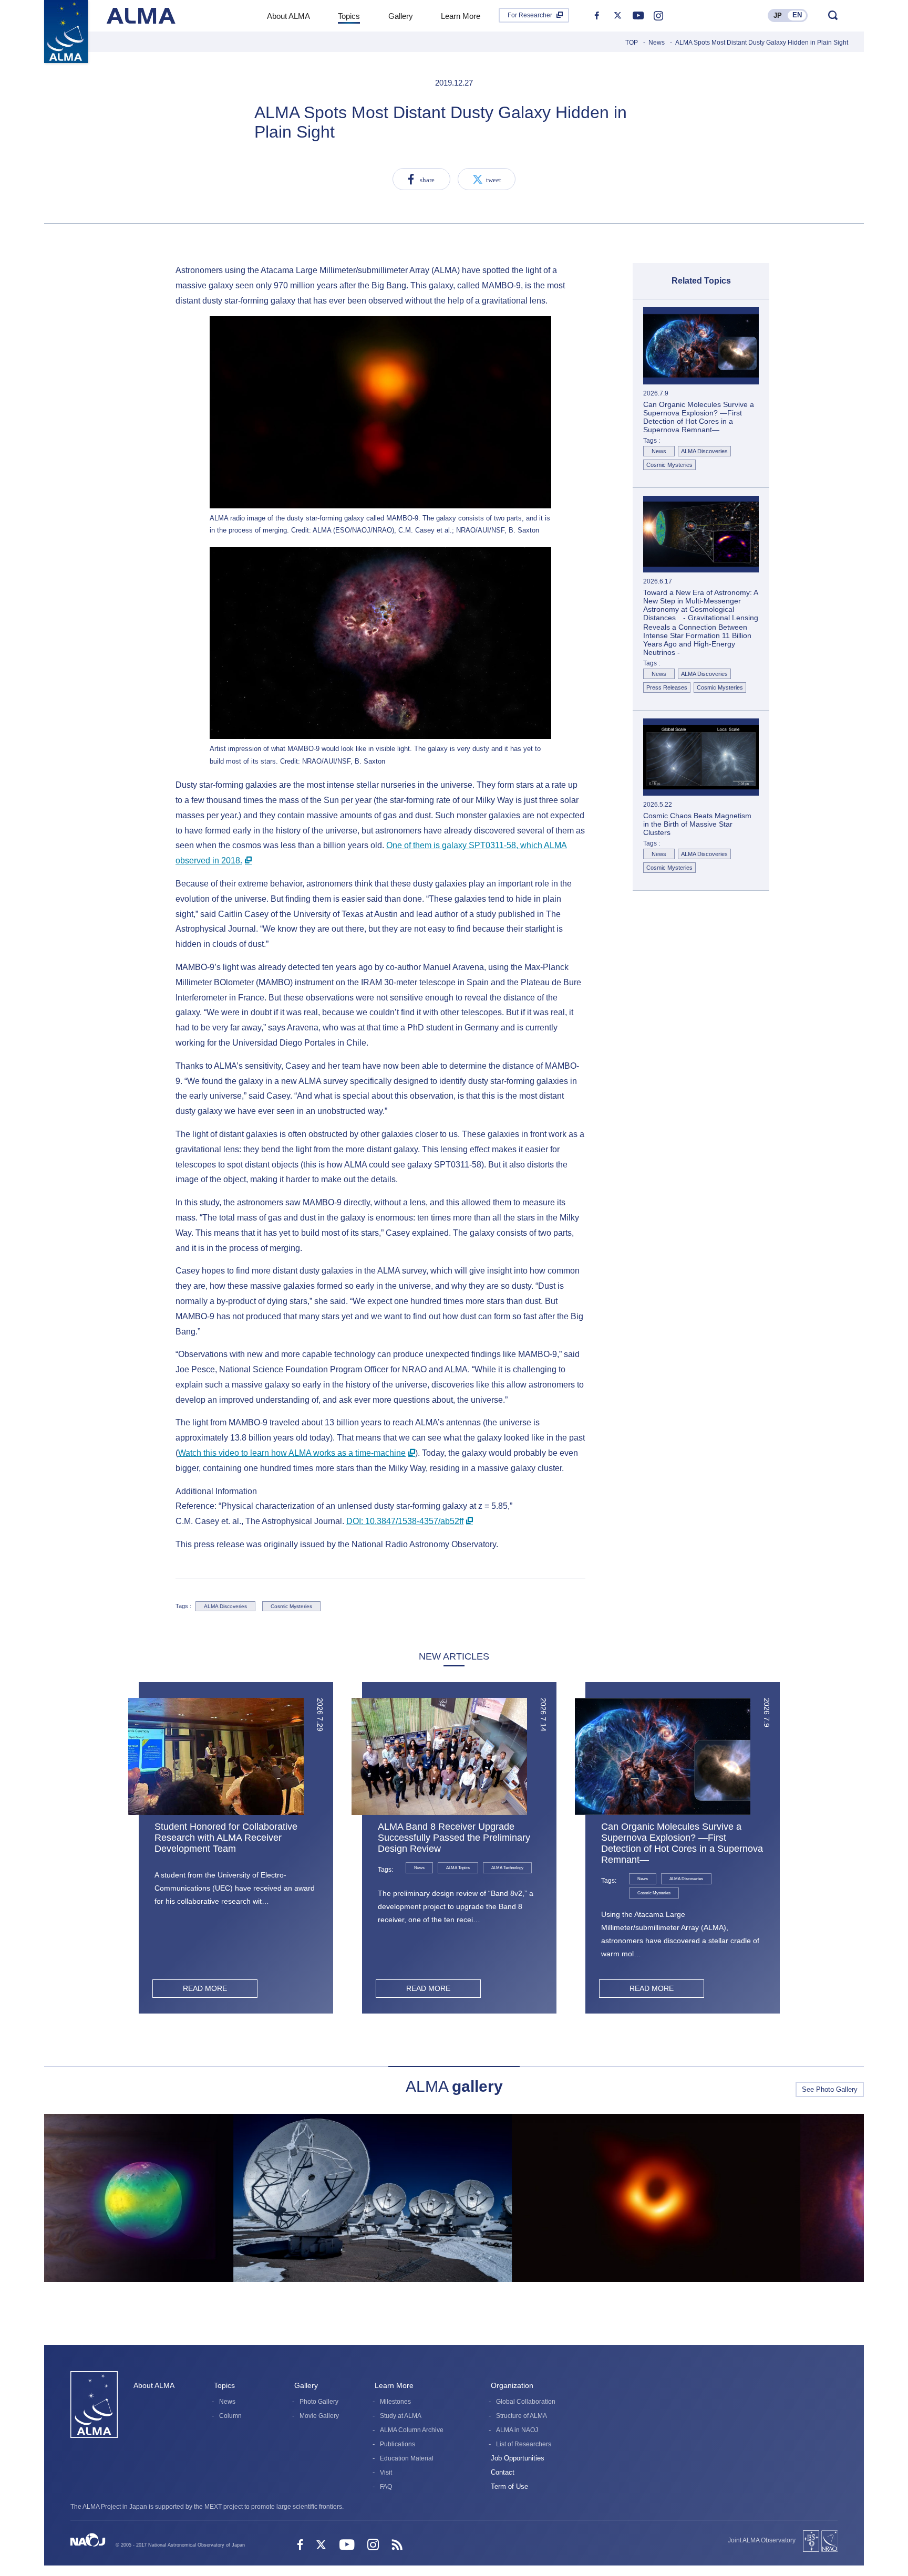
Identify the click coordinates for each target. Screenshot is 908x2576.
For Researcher (530, 15)
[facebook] (597, 16)
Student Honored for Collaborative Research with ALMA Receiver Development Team (226, 1838)
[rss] (397, 2546)
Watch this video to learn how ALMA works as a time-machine (292, 1453)
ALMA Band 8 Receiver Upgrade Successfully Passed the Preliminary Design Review (454, 1838)
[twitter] (617, 16)
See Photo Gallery (830, 2089)
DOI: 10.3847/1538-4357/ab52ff (405, 1521)
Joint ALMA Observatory (762, 2540)
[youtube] (638, 16)
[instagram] (658, 16)
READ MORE (205, 1988)
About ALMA (154, 2385)
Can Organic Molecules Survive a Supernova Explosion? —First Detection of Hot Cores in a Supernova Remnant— (682, 1843)
